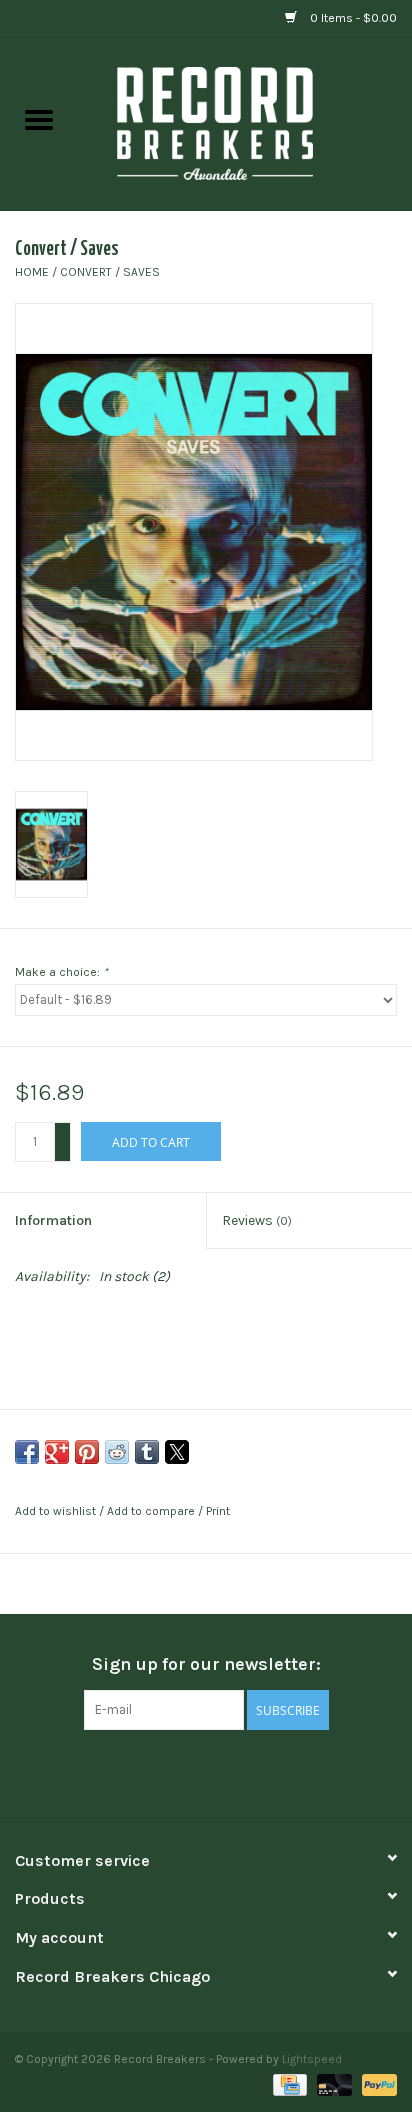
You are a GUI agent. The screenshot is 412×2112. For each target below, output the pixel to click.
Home (32, 272)
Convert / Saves (110, 272)
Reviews (257, 1220)
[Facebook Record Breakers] (171, 1771)
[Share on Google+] (57, 1452)
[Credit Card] (288, 2084)
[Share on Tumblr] (147, 1452)
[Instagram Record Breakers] (241, 1771)
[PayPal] (376, 2084)
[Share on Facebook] (27, 1452)
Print (218, 1511)
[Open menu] (39, 119)
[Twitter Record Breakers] (206, 1771)
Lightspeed (312, 2059)
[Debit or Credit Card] (332, 2084)
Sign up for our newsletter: (206, 1664)
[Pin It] (87, 1452)
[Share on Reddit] (117, 1452)
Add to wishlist (57, 1511)
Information (53, 1220)
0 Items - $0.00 (352, 18)
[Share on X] (177, 1452)
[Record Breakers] (245, 122)
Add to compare (152, 1511)
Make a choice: (61, 972)
